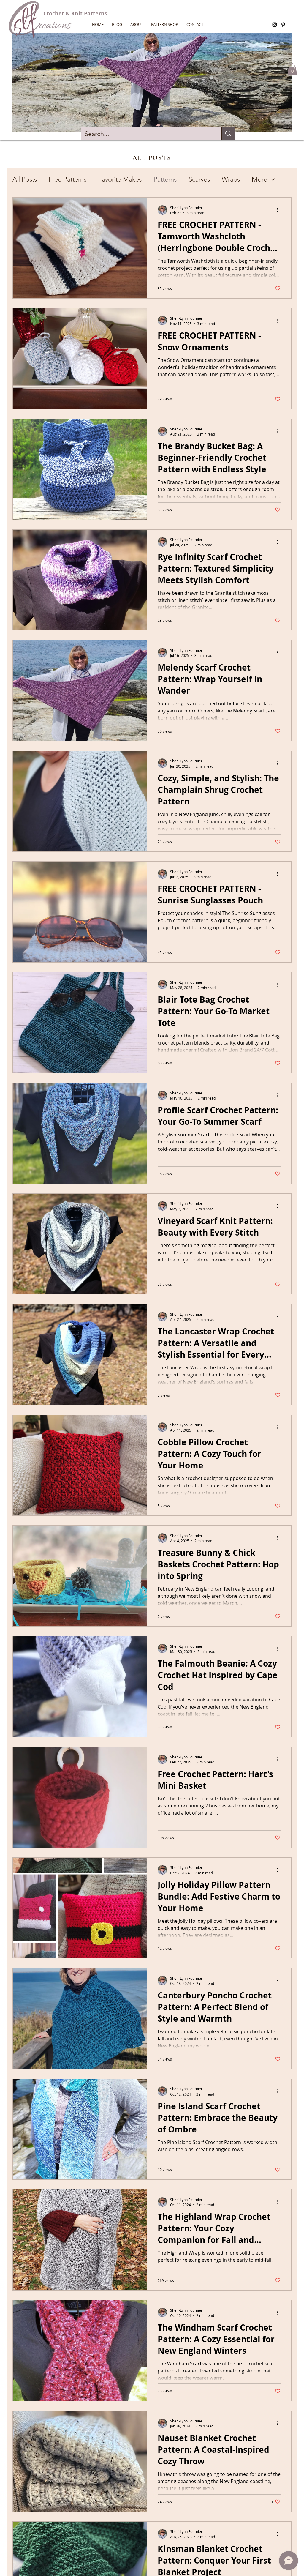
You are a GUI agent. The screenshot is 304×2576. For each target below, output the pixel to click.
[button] (292, 69)
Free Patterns (68, 179)
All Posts (25, 179)
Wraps (231, 179)
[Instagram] (275, 25)
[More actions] (280, 210)
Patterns (165, 179)
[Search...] (228, 134)
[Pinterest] (283, 25)
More (259, 179)
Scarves (199, 179)
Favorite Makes (120, 179)
